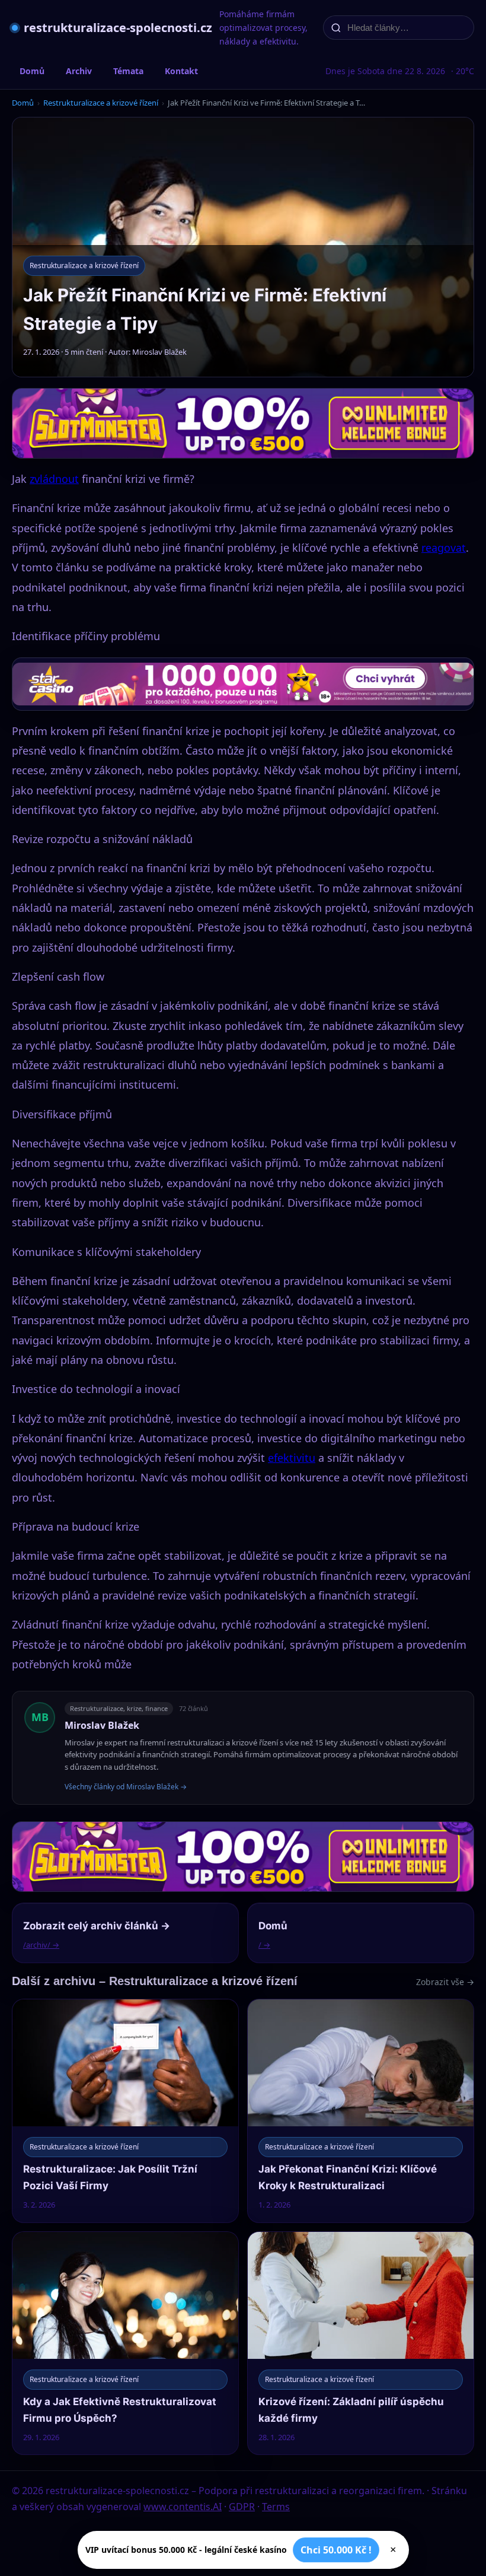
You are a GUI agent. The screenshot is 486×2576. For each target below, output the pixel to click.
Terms (276, 2507)
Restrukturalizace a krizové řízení (101, 103)
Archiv (79, 71)
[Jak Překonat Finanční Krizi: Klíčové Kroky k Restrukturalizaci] (361, 2111)
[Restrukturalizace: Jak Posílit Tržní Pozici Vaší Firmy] (125, 2111)
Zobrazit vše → (445, 1982)
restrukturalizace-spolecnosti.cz (118, 28)
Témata (128, 71)
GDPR (242, 2507)
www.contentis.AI (183, 2507)
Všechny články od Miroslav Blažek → (126, 1787)
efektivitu (292, 1458)
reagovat (444, 548)
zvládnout (54, 479)
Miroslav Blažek (102, 1725)
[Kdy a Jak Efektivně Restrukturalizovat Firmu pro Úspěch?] (125, 2343)
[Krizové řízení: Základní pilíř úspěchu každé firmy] (361, 2343)
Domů (32, 71)
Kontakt (181, 71)
